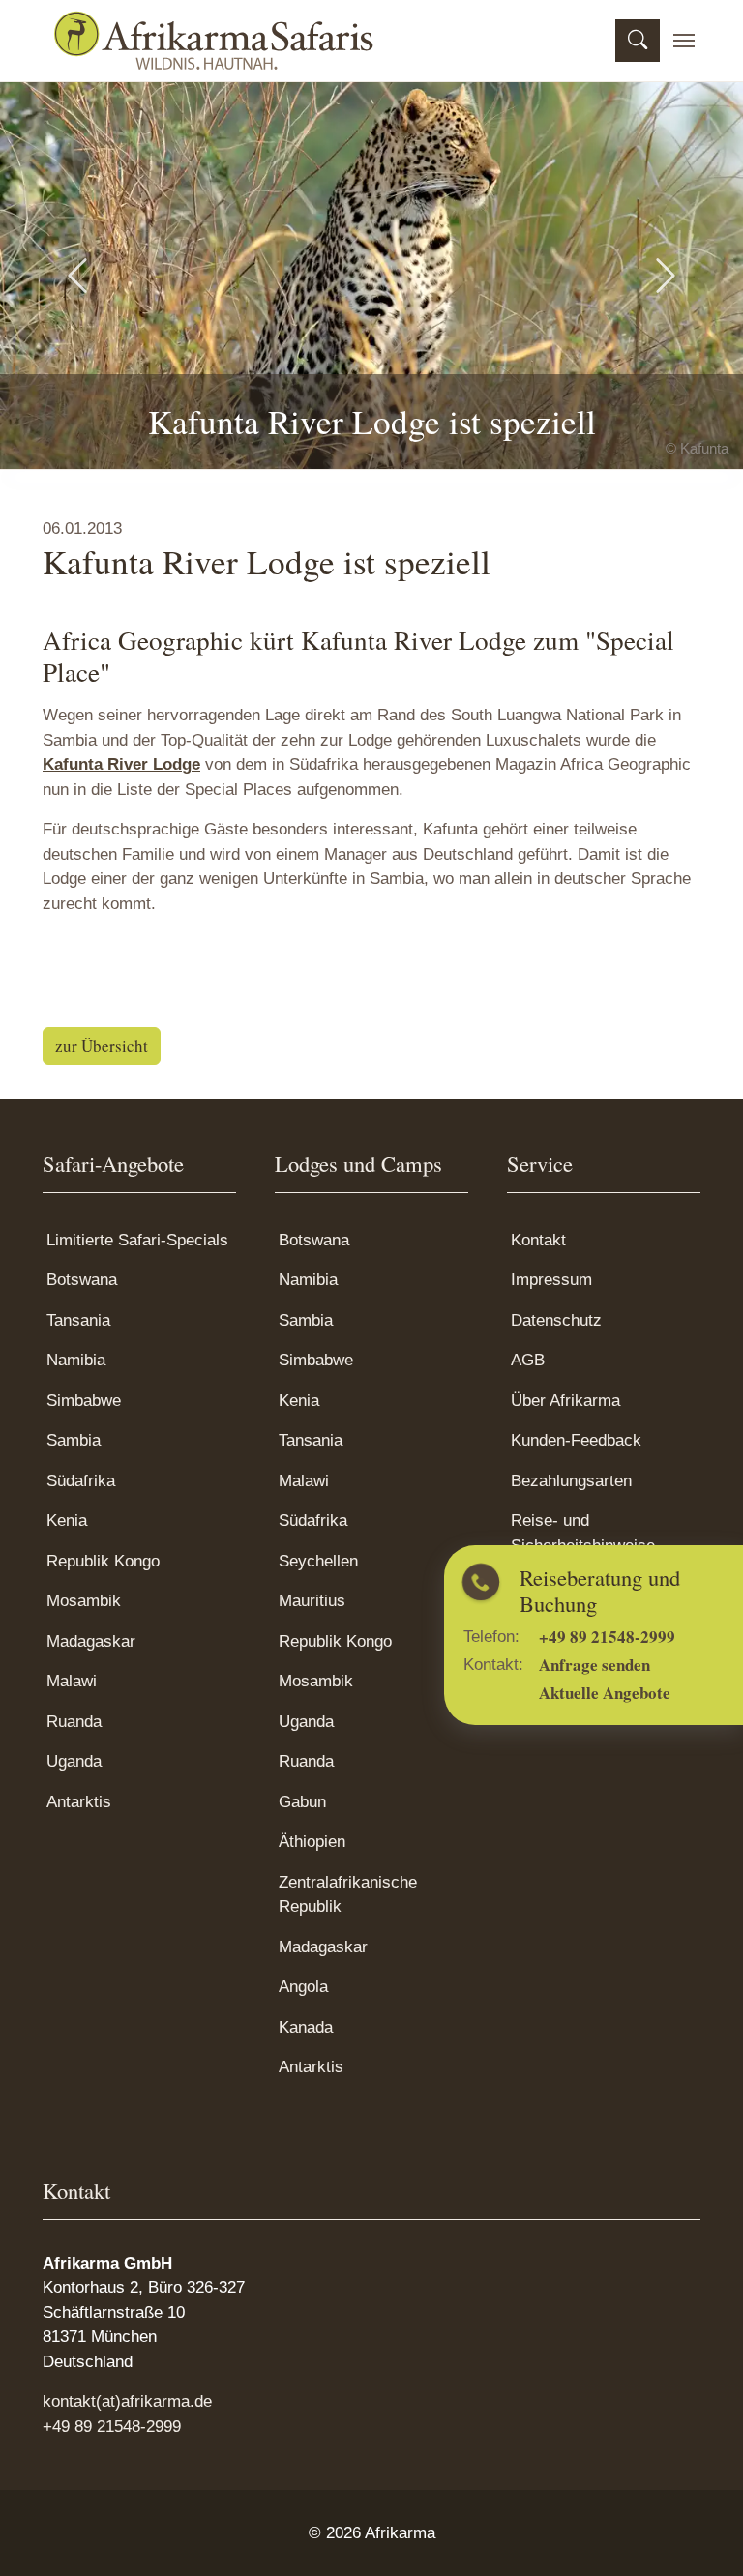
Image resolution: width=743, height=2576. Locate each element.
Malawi (72, 1681)
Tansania (78, 1320)
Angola (303, 1987)
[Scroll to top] (699, 2532)
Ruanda (74, 1722)
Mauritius (312, 1601)
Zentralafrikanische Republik (348, 1895)
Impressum (551, 1280)
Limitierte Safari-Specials (137, 1240)
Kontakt (538, 1240)
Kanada (306, 2027)
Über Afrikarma (565, 1401)
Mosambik (84, 1601)
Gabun (302, 1802)
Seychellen (318, 1561)
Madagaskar (91, 1641)
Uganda (74, 1761)
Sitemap (540, 1691)
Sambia (74, 1440)
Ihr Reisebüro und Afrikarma (575, 1598)
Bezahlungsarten (571, 1481)
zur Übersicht (102, 1046)
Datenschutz (556, 1320)
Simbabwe (84, 1401)
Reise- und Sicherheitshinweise (583, 1533)
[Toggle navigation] (684, 41)
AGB (528, 1360)
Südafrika (81, 1481)
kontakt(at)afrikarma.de (127, 2401)
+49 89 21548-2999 (112, 2427)
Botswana (82, 1280)
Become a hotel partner (595, 1650)
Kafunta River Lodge (121, 764)
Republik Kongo (103, 1561)
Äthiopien (312, 1842)
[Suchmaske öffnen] (638, 41)
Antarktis (79, 1802)
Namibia (76, 1360)
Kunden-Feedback (576, 1440)
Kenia (67, 1521)
